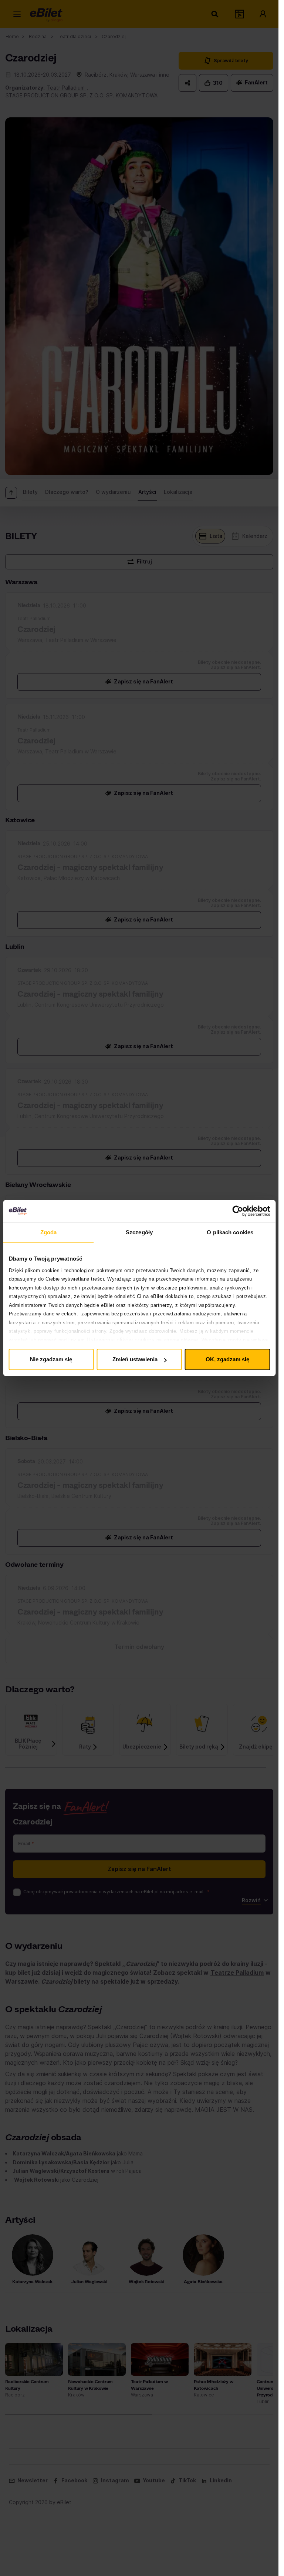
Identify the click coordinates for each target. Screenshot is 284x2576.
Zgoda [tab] (49, 1232)
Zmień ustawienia (135, 1359)
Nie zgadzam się (51, 1359)
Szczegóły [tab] (139, 1232)
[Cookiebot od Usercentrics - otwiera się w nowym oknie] (238, 1211)
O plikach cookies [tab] (230, 1232)
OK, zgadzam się (227, 1359)
